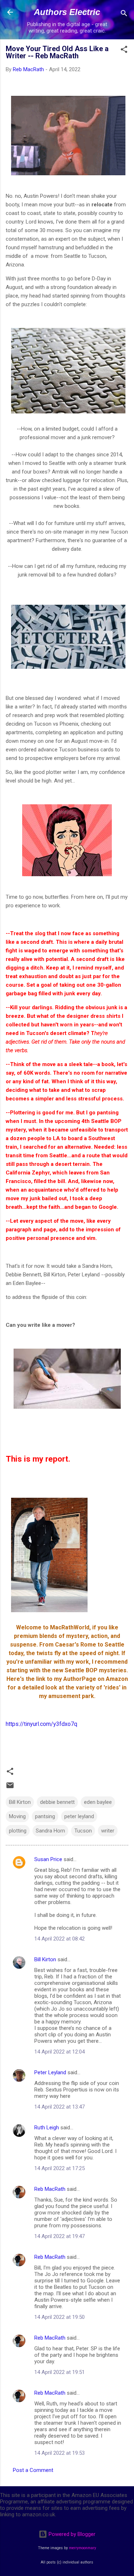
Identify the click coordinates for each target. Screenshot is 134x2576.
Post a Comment (33, 2470)
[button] (124, 51)
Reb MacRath (50, 2189)
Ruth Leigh (47, 2128)
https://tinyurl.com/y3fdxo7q (41, 1724)
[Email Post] (10, 1788)
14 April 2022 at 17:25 (59, 2168)
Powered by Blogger (71, 2534)
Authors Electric (67, 12)
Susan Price (48, 1859)
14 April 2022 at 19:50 (59, 2317)
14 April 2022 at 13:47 (59, 2107)
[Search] (124, 14)
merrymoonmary (83, 2548)
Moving (17, 1816)
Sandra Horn (50, 1831)
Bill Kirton (20, 1802)
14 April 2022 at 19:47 (59, 2236)
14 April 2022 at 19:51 (59, 2372)
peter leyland (79, 1816)
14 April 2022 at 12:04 (59, 2052)
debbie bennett (57, 1802)
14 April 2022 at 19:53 (59, 2453)
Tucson (83, 1831)
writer (108, 1831)
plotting (18, 1831)
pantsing (45, 1816)
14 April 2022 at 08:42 (59, 1939)
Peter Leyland (50, 2072)
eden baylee (98, 1802)
